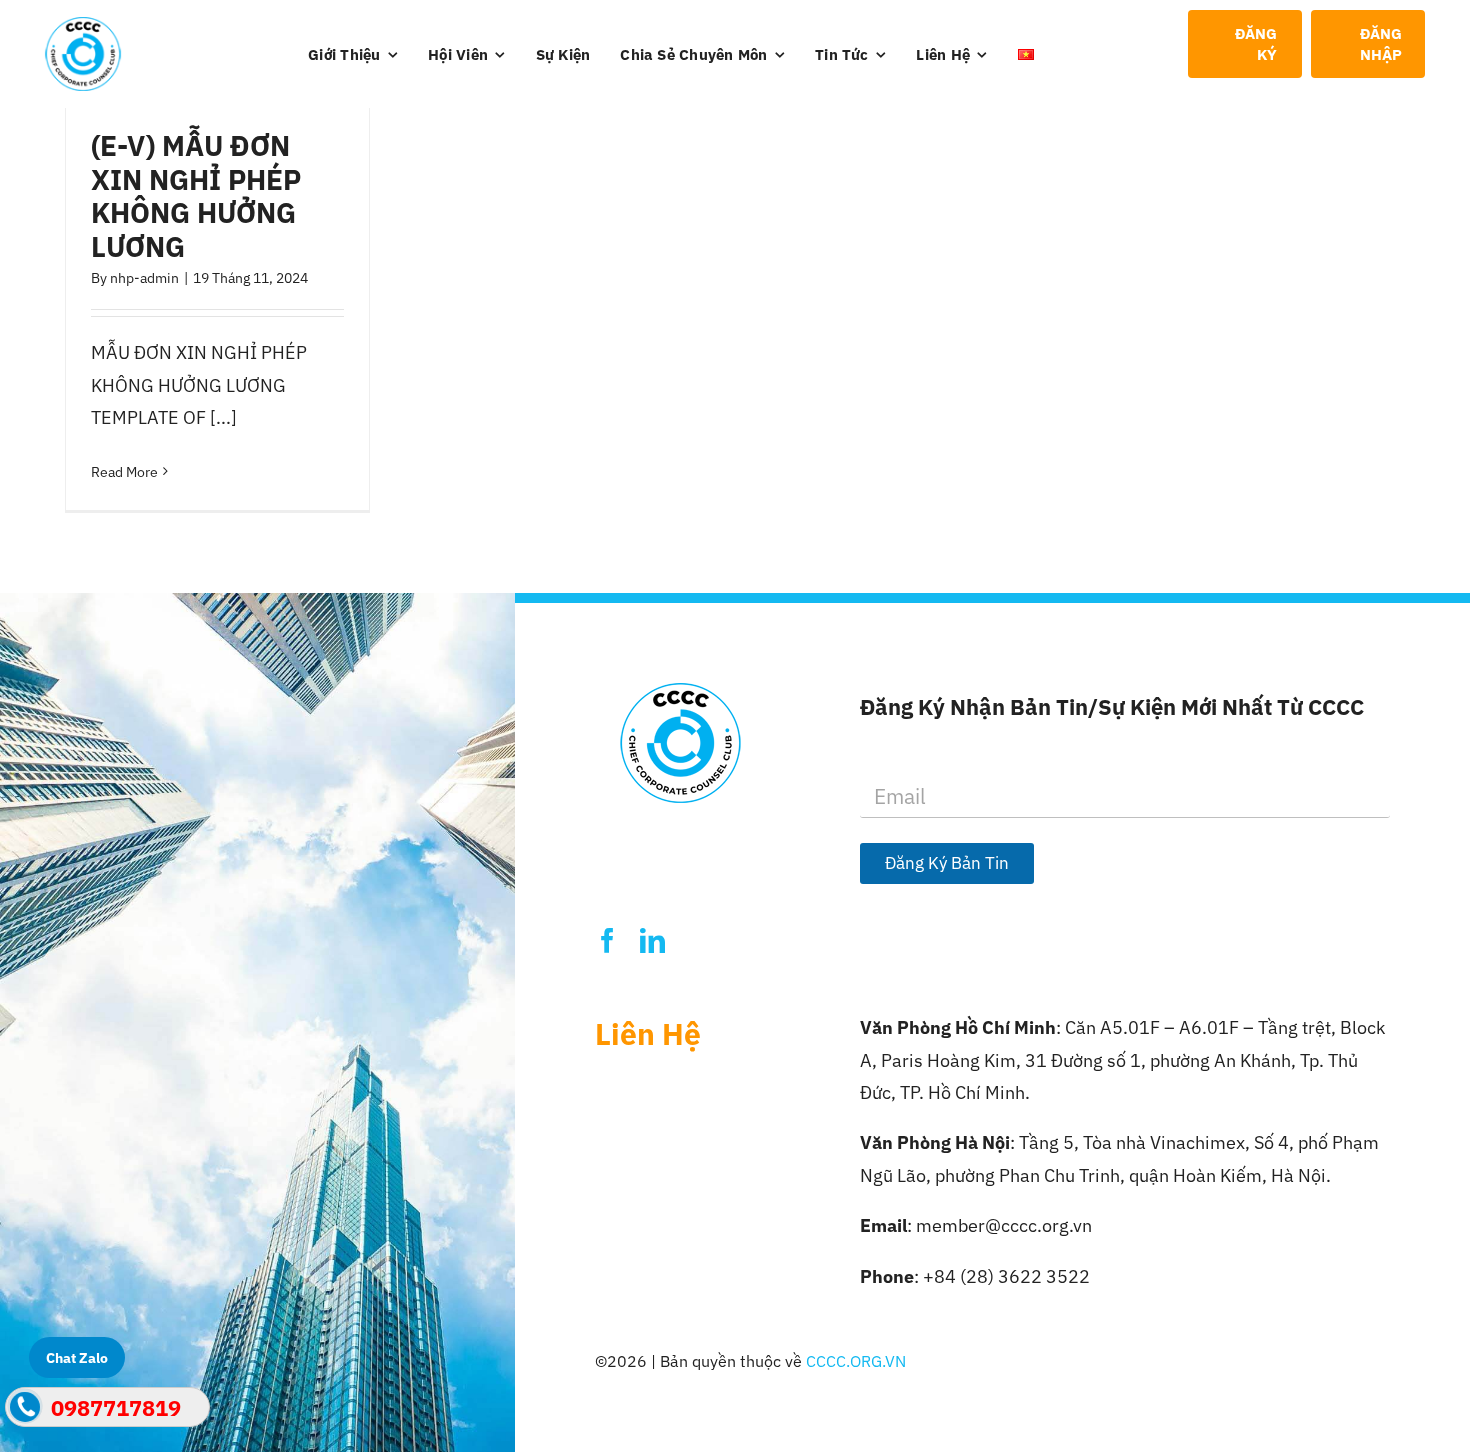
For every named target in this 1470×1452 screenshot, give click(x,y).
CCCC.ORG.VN (856, 1361)
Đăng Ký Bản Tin (947, 863)
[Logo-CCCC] (83, 25)
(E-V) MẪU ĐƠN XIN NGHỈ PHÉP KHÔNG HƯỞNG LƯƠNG (196, 196)
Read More (124, 472)
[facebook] (607, 940)
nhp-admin (144, 278)
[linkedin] (652, 940)
